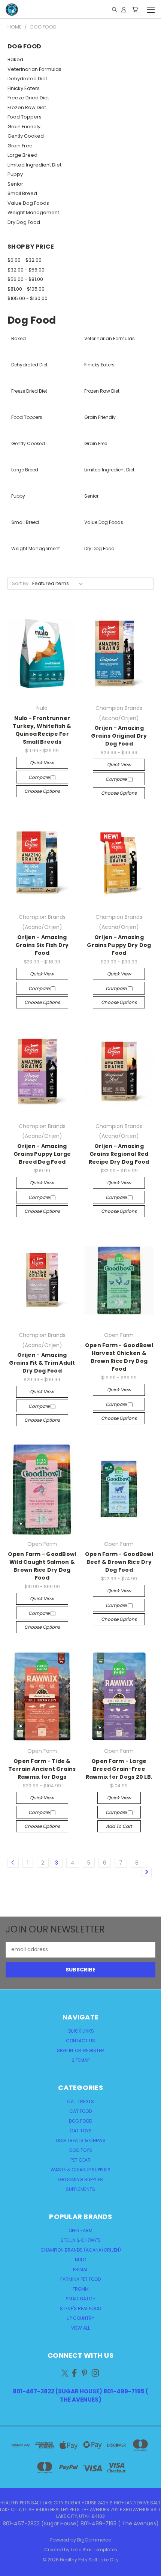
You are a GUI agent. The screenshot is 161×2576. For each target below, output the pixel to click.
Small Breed (22, 193)
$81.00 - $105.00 (26, 289)
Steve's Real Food (80, 2308)
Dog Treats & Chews (81, 2140)
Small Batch (80, 2299)
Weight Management (33, 212)
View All (80, 2328)
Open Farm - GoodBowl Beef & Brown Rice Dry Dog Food (119, 1562)
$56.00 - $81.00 (25, 279)
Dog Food (80, 2121)
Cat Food (80, 2111)
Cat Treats (80, 2101)
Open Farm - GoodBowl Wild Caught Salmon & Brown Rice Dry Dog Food (42, 1566)
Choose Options (42, 791)
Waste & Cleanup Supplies (80, 2170)
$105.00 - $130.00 (28, 298)
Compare (40, 777)
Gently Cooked (26, 136)
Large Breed (22, 155)
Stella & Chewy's (81, 2240)
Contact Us (80, 2041)
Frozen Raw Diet (27, 107)
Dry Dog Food (24, 222)
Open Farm (80, 2230)
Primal (80, 2269)
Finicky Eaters (24, 88)
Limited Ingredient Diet (34, 165)
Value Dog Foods (28, 203)
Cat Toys (81, 2131)
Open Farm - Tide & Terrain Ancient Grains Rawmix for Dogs (42, 1769)
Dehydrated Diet (27, 79)
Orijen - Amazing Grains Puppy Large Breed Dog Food (42, 1154)
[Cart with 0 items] (135, 9)
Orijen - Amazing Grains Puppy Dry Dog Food (119, 945)
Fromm (81, 2289)
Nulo (80, 2260)
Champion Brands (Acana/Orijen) (81, 2250)
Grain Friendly (24, 127)
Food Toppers (25, 117)
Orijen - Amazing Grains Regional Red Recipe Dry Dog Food (119, 1154)
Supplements (80, 2189)
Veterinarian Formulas (34, 69)
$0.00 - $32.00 (25, 260)
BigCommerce (94, 2540)
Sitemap (80, 2060)
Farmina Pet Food (80, 2279)
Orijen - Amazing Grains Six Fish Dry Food (42, 945)
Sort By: (21, 583)
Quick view (42, 763)
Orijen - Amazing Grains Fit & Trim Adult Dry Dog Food (42, 1363)
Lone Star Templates (94, 2550)
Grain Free (20, 146)
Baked (15, 59)
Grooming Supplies (80, 2179)
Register (94, 2050)
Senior (15, 184)
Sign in (66, 2050)
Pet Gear (80, 2160)
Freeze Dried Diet (28, 98)
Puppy (15, 174)
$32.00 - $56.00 (26, 270)
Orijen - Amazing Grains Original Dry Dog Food (119, 736)
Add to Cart (119, 1826)
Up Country (80, 2318)
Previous (12, 2568)
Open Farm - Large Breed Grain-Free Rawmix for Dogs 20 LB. (119, 1769)
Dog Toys (81, 2150)
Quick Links (81, 2031)
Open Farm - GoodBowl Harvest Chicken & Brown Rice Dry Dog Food (119, 1357)
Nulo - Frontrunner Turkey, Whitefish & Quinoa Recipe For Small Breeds (42, 730)
